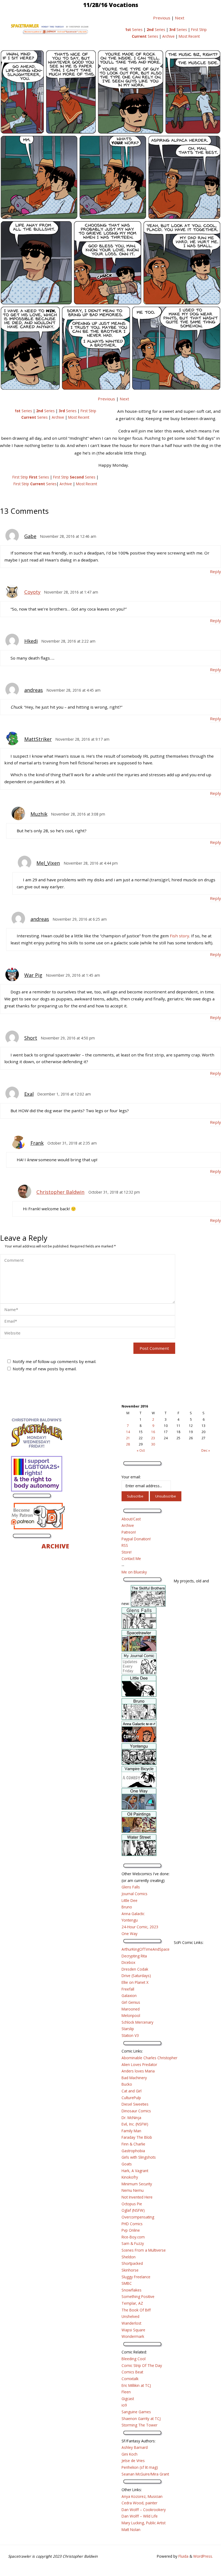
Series (134, 30)
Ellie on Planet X (135, 1982)
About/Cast (131, 1519)
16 (153, 1432)
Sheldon (129, 2257)
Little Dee (130, 1900)
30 (153, 1444)
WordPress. (203, 2556)
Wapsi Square (133, 2330)
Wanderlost (131, 2323)
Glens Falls (131, 1887)
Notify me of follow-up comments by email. (54, 1361)
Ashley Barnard (135, 2447)
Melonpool (131, 2015)
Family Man (131, 2131)
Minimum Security (137, 2184)
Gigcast (128, 2399)
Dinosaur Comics (136, 2111)
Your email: (131, 1477)
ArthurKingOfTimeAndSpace (146, 1949)
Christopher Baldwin (60, 1192)
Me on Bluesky (134, 1572)
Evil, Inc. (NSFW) (135, 2124)
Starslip (128, 2029)
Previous (162, 18)
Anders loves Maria (138, 2071)
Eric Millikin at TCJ (136, 2385)
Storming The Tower (139, 2425)
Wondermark (133, 2336)
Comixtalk (130, 2379)
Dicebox (128, 1962)
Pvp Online (131, 2230)
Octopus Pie (132, 2204)
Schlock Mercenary (137, 2022)
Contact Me (131, 1559)
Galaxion (129, 1996)
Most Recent (189, 36)
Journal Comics (134, 1894)
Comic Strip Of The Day (142, 2365)
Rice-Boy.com (133, 2237)
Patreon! (129, 1532)
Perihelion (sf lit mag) (140, 2467)
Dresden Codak (135, 1969)
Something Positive (138, 2296)
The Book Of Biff (136, 2310)
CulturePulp (131, 2098)
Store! (127, 1552)
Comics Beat (132, 2372)
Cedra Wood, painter (139, 2503)
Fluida (183, 2556)
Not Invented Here (137, 2197)
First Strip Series (31, 477)
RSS (125, 1545)
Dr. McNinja (131, 2118)
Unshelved (130, 2316)
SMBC (127, 2283)
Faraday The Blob (137, 2137)
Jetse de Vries (133, 2461)
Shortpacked (132, 2263)
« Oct (141, 1450)
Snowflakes (132, 2290)
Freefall (128, 1989)
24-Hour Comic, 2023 (140, 1927)
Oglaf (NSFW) (133, 2210)
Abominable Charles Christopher (149, 2058)
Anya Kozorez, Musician (142, 2496)
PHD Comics (132, 2224)
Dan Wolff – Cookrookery (144, 2510)
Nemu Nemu (133, 2190)
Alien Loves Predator (139, 2064)
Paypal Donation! (136, 1539)
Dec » (206, 1450)
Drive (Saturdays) (136, 1976)
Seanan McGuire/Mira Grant (145, 2474)
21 (128, 1438)
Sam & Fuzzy (133, 2243)
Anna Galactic (133, 1914)
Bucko (127, 2084)
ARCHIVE (55, 1546)
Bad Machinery (134, 2078)
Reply (215, 571)
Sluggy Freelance (136, 2277)
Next (180, 18)
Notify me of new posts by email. (45, 1369)
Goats (127, 2164)
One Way (130, 1934)
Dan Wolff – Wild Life (140, 2516)
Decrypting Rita (134, 1956)
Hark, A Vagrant (135, 2171)
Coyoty (32, 592)
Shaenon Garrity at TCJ (141, 2419)
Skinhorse (130, 2270)
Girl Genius (131, 2002)
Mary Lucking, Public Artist (144, 2523)
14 (128, 1432)
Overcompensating (138, 2217)
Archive (168, 36)
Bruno (127, 1907)
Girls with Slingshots (139, 2157)
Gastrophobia (133, 2151)
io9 (124, 2405)
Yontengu (130, 1920)
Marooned (131, 2009)
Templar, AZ (132, 2303)
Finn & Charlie (133, 2144)
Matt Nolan (131, 2530)
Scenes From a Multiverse (144, 2250)
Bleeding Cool (134, 2359)
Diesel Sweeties (135, 2104)
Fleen (126, 2392)
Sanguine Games (136, 2412)
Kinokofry (130, 2177)
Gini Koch (130, 2454)
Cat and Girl (132, 2091)
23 (153, 1438)
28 (128, 1444)
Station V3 (130, 2035)
